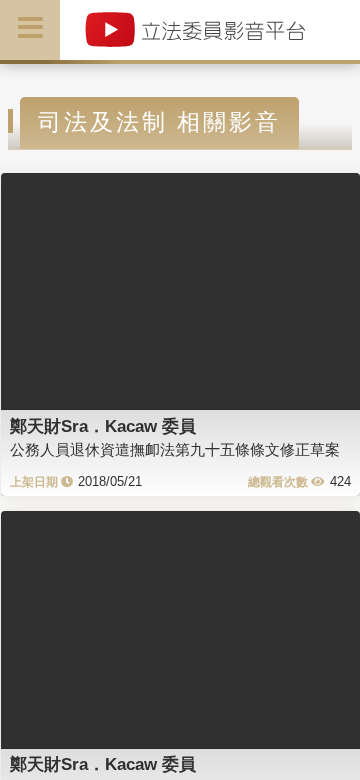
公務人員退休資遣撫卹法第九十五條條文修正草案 (175, 449)
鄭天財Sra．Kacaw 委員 (103, 426)
